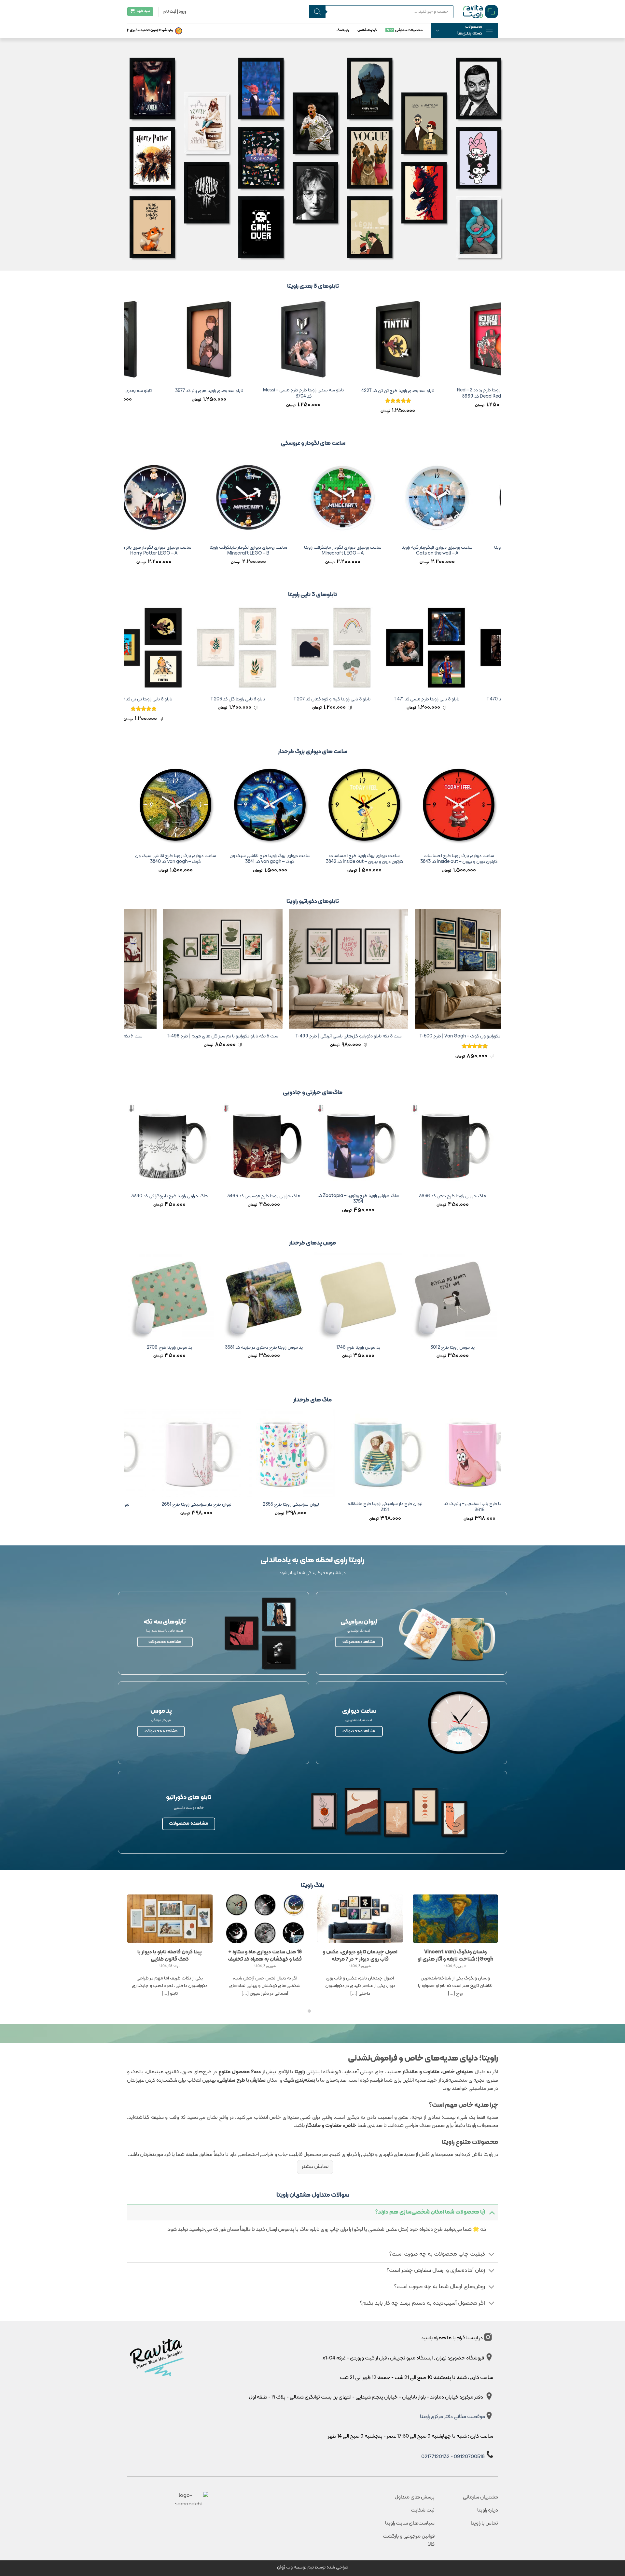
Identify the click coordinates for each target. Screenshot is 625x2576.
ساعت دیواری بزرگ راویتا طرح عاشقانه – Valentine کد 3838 (237, 859)
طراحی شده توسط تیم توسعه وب (313, 2567)
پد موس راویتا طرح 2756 (216, 1348)
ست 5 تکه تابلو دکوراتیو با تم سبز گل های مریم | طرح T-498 (473, 1037)
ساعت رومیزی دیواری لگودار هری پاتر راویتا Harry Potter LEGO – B (284, 551)
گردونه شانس (367, 30)
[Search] (317, 12)
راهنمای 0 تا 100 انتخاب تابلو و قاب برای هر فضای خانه (421, 1956)
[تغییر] (492, 2212)
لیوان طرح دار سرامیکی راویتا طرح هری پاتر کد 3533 (159, 1507)
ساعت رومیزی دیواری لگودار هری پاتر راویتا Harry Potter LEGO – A (378, 551)
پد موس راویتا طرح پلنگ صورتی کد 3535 (405, 1348)
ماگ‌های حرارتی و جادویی (313, 1093)
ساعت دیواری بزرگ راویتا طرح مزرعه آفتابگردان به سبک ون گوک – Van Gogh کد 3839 (332, 859)
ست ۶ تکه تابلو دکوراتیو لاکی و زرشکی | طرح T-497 (347, 1037)
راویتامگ (343, 30)
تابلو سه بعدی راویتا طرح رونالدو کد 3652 (304, 391)
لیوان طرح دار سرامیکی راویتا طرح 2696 (348, 1505)
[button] (465, 31)
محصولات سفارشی (409, 30)
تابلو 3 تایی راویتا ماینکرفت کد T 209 (283, 700)
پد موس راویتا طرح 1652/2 (310, 1348)
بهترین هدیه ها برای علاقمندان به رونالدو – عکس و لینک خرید (135, 1956)
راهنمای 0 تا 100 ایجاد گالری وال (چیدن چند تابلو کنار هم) (230, 1956)
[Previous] (498, 361)
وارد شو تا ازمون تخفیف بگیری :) (150, 30)
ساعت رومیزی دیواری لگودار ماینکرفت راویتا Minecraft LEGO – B (473, 551)
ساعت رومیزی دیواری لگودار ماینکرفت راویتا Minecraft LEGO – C (189, 551)
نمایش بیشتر (315, 2167)
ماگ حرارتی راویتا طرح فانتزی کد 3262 (310, 1197)
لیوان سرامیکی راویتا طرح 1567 (442, 1505)
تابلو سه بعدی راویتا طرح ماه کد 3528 (209, 391)
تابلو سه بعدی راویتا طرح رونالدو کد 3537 (398, 391)
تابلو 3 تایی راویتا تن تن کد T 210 (378, 700)
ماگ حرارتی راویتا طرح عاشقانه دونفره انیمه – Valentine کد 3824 (405, 1199)
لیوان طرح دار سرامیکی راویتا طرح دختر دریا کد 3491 (253, 1507)
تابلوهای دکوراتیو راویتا (313, 901)
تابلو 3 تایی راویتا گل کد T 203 (472, 700)
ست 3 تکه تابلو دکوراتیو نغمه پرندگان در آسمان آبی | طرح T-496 (222, 1039)
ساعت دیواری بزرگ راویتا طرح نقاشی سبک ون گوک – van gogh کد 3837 (143, 859)
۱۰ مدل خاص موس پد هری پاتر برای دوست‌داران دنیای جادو (326, 1956)
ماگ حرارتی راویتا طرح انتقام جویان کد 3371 (216, 1197)
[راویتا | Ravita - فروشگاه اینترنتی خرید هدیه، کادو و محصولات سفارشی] (481, 11)
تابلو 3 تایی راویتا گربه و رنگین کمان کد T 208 (189, 700)
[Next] (127, 361)
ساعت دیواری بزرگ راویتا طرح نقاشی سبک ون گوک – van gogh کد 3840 (426, 859)
